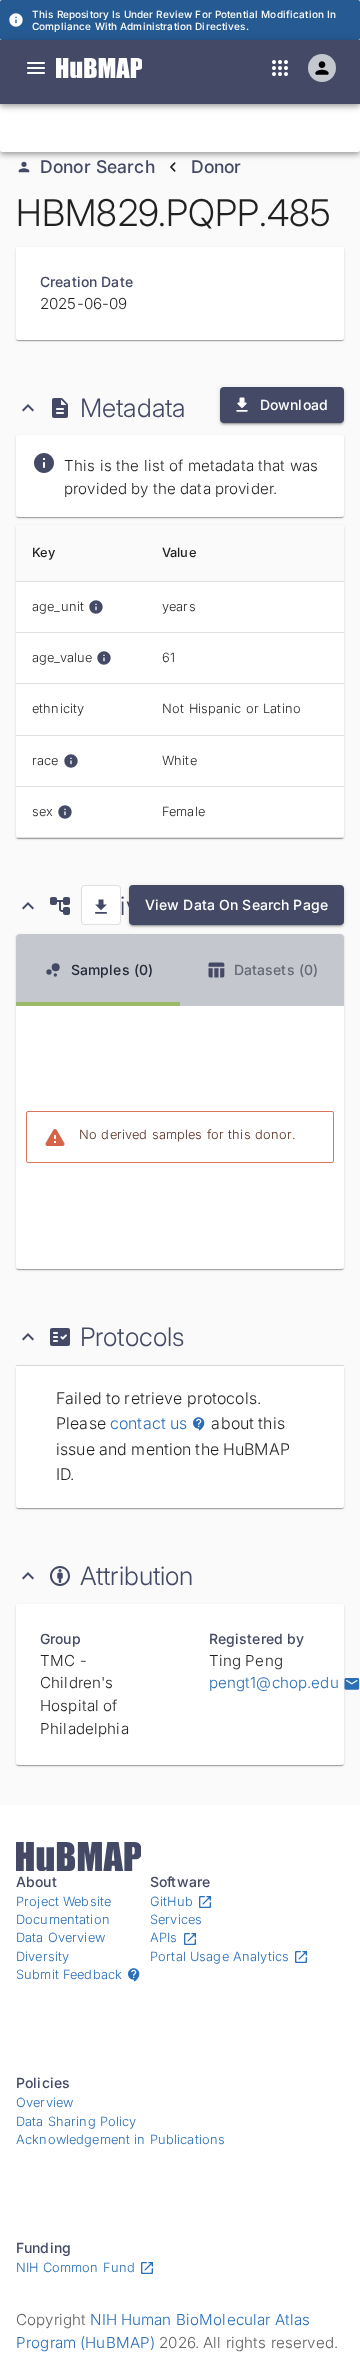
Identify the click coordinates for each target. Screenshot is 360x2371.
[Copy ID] (203, 128)
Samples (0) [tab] (112, 969)
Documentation (63, 1919)
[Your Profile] (322, 68)
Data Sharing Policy (76, 2121)
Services (176, 1919)
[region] (180, 681)
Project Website (63, 1901)
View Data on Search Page (236, 904)
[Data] (36, 68)
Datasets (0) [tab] (276, 969)
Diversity (42, 1956)
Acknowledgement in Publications (120, 2139)
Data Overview (60, 1937)
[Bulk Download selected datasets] (101, 905)
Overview (44, 2102)
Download (294, 404)
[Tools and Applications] (280, 68)
